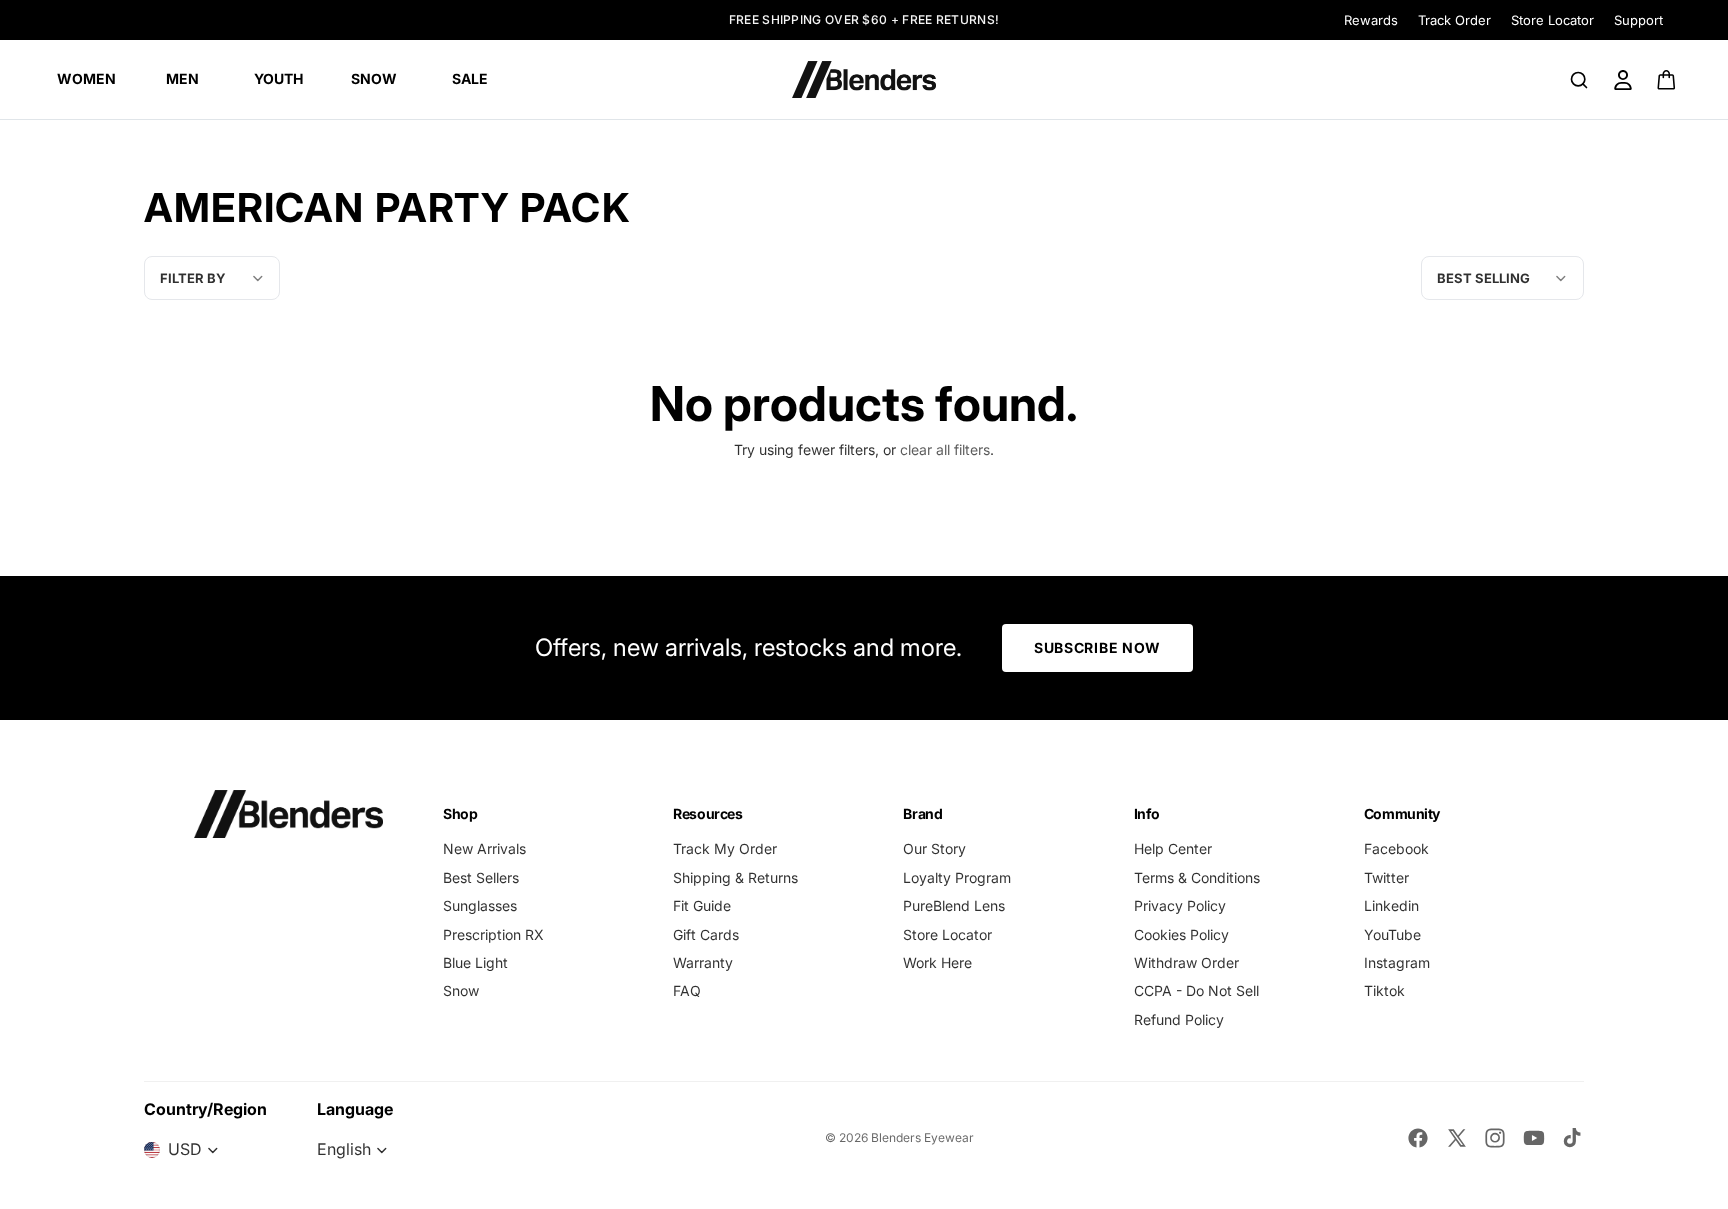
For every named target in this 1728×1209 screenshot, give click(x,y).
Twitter (1386, 877)
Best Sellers (481, 877)
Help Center (1173, 848)
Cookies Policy (1181, 934)
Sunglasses (480, 905)
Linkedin (1391, 905)
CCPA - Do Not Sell (1196, 990)
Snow (461, 990)
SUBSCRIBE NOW (1097, 647)
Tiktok (1384, 990)
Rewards (1371, 20)
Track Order (1454, 20)
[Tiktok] (1572, 1138)
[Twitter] (1457, 1138)
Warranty (703, 962)
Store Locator (1552, 20)
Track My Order (725, 848)
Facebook (1396, 848)
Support (1638, 20)
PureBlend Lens (954, 905)
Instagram (1397, 962)
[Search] (1579, 80)
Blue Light (475, 962)
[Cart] (1667, 80)
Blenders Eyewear (922, 1137)
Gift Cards (706, 934)
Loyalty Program (957, 877)
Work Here (937, 962)
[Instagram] (1495, 1138)
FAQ (687, 990)
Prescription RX (493, 934)
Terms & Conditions (1197, 877)
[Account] (1623, 80)
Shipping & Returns (735, 877)
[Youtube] (1534, 1138)
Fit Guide (702, 905)
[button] (1502, 278)
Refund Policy (1179, 1019)
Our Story (934, 848)
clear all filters (945, 449)
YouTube (1392, 934)
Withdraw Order (1186, 962)
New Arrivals (484, 848)
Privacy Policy (1180, 905)
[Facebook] (1418, 1138)
